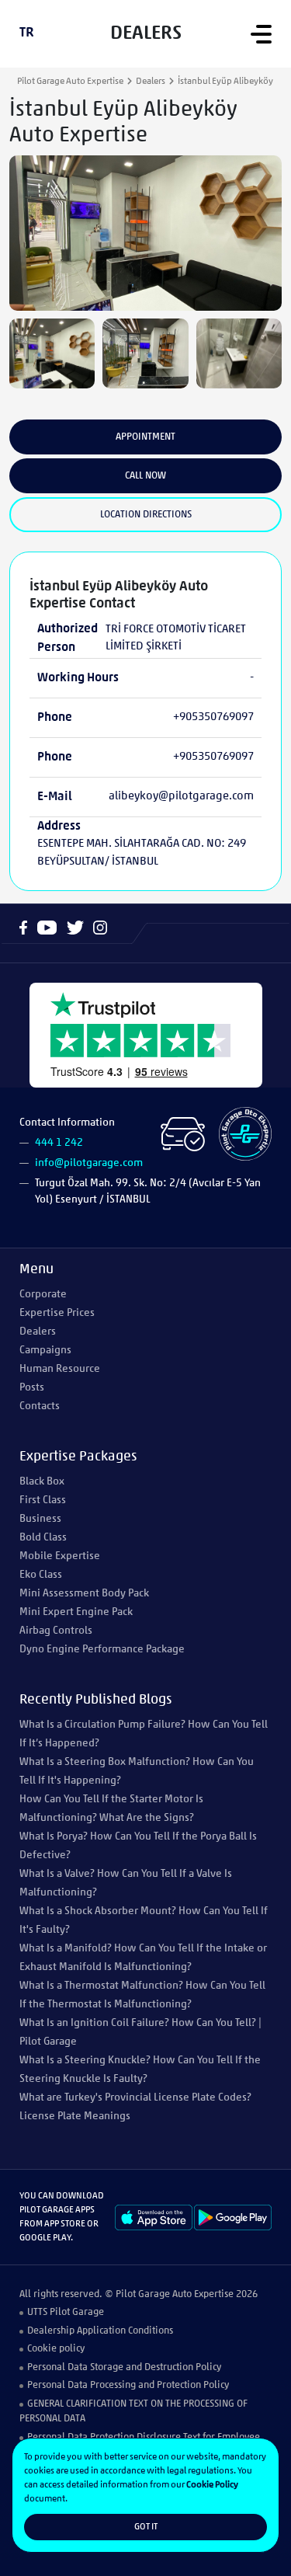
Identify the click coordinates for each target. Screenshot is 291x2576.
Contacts (40, 1406)
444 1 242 (59, 1143)
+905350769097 (213, 717)
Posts (32, 1388)
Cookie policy (56, 2349)
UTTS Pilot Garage (66, 2312)
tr (27, 33)
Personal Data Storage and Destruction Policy (124, 2367)
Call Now (145, 476)
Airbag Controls (56, 1631)
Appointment (145, 437)
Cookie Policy (212, 2485)
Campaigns (45, 1351)
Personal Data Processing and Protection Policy (128, 2385)
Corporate (43, 1295)
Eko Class (41, 1575)
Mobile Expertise (60, 1556)
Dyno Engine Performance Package (102, 1650)
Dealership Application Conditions (100, 2331)
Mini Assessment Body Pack (84, 1594)
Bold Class (43, 1538)
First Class (43, 1500)
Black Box (42, 1482)
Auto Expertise (203, 2294)
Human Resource (60, 1369)
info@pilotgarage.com (89, 1163)
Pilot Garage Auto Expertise (70, 82)
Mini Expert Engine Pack (76, 1612)
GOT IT (146, 2527)
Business (40, 1519)
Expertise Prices (57, 1313)
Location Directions (146, 515)
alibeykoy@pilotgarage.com (181, 797)
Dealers (151, 82)
